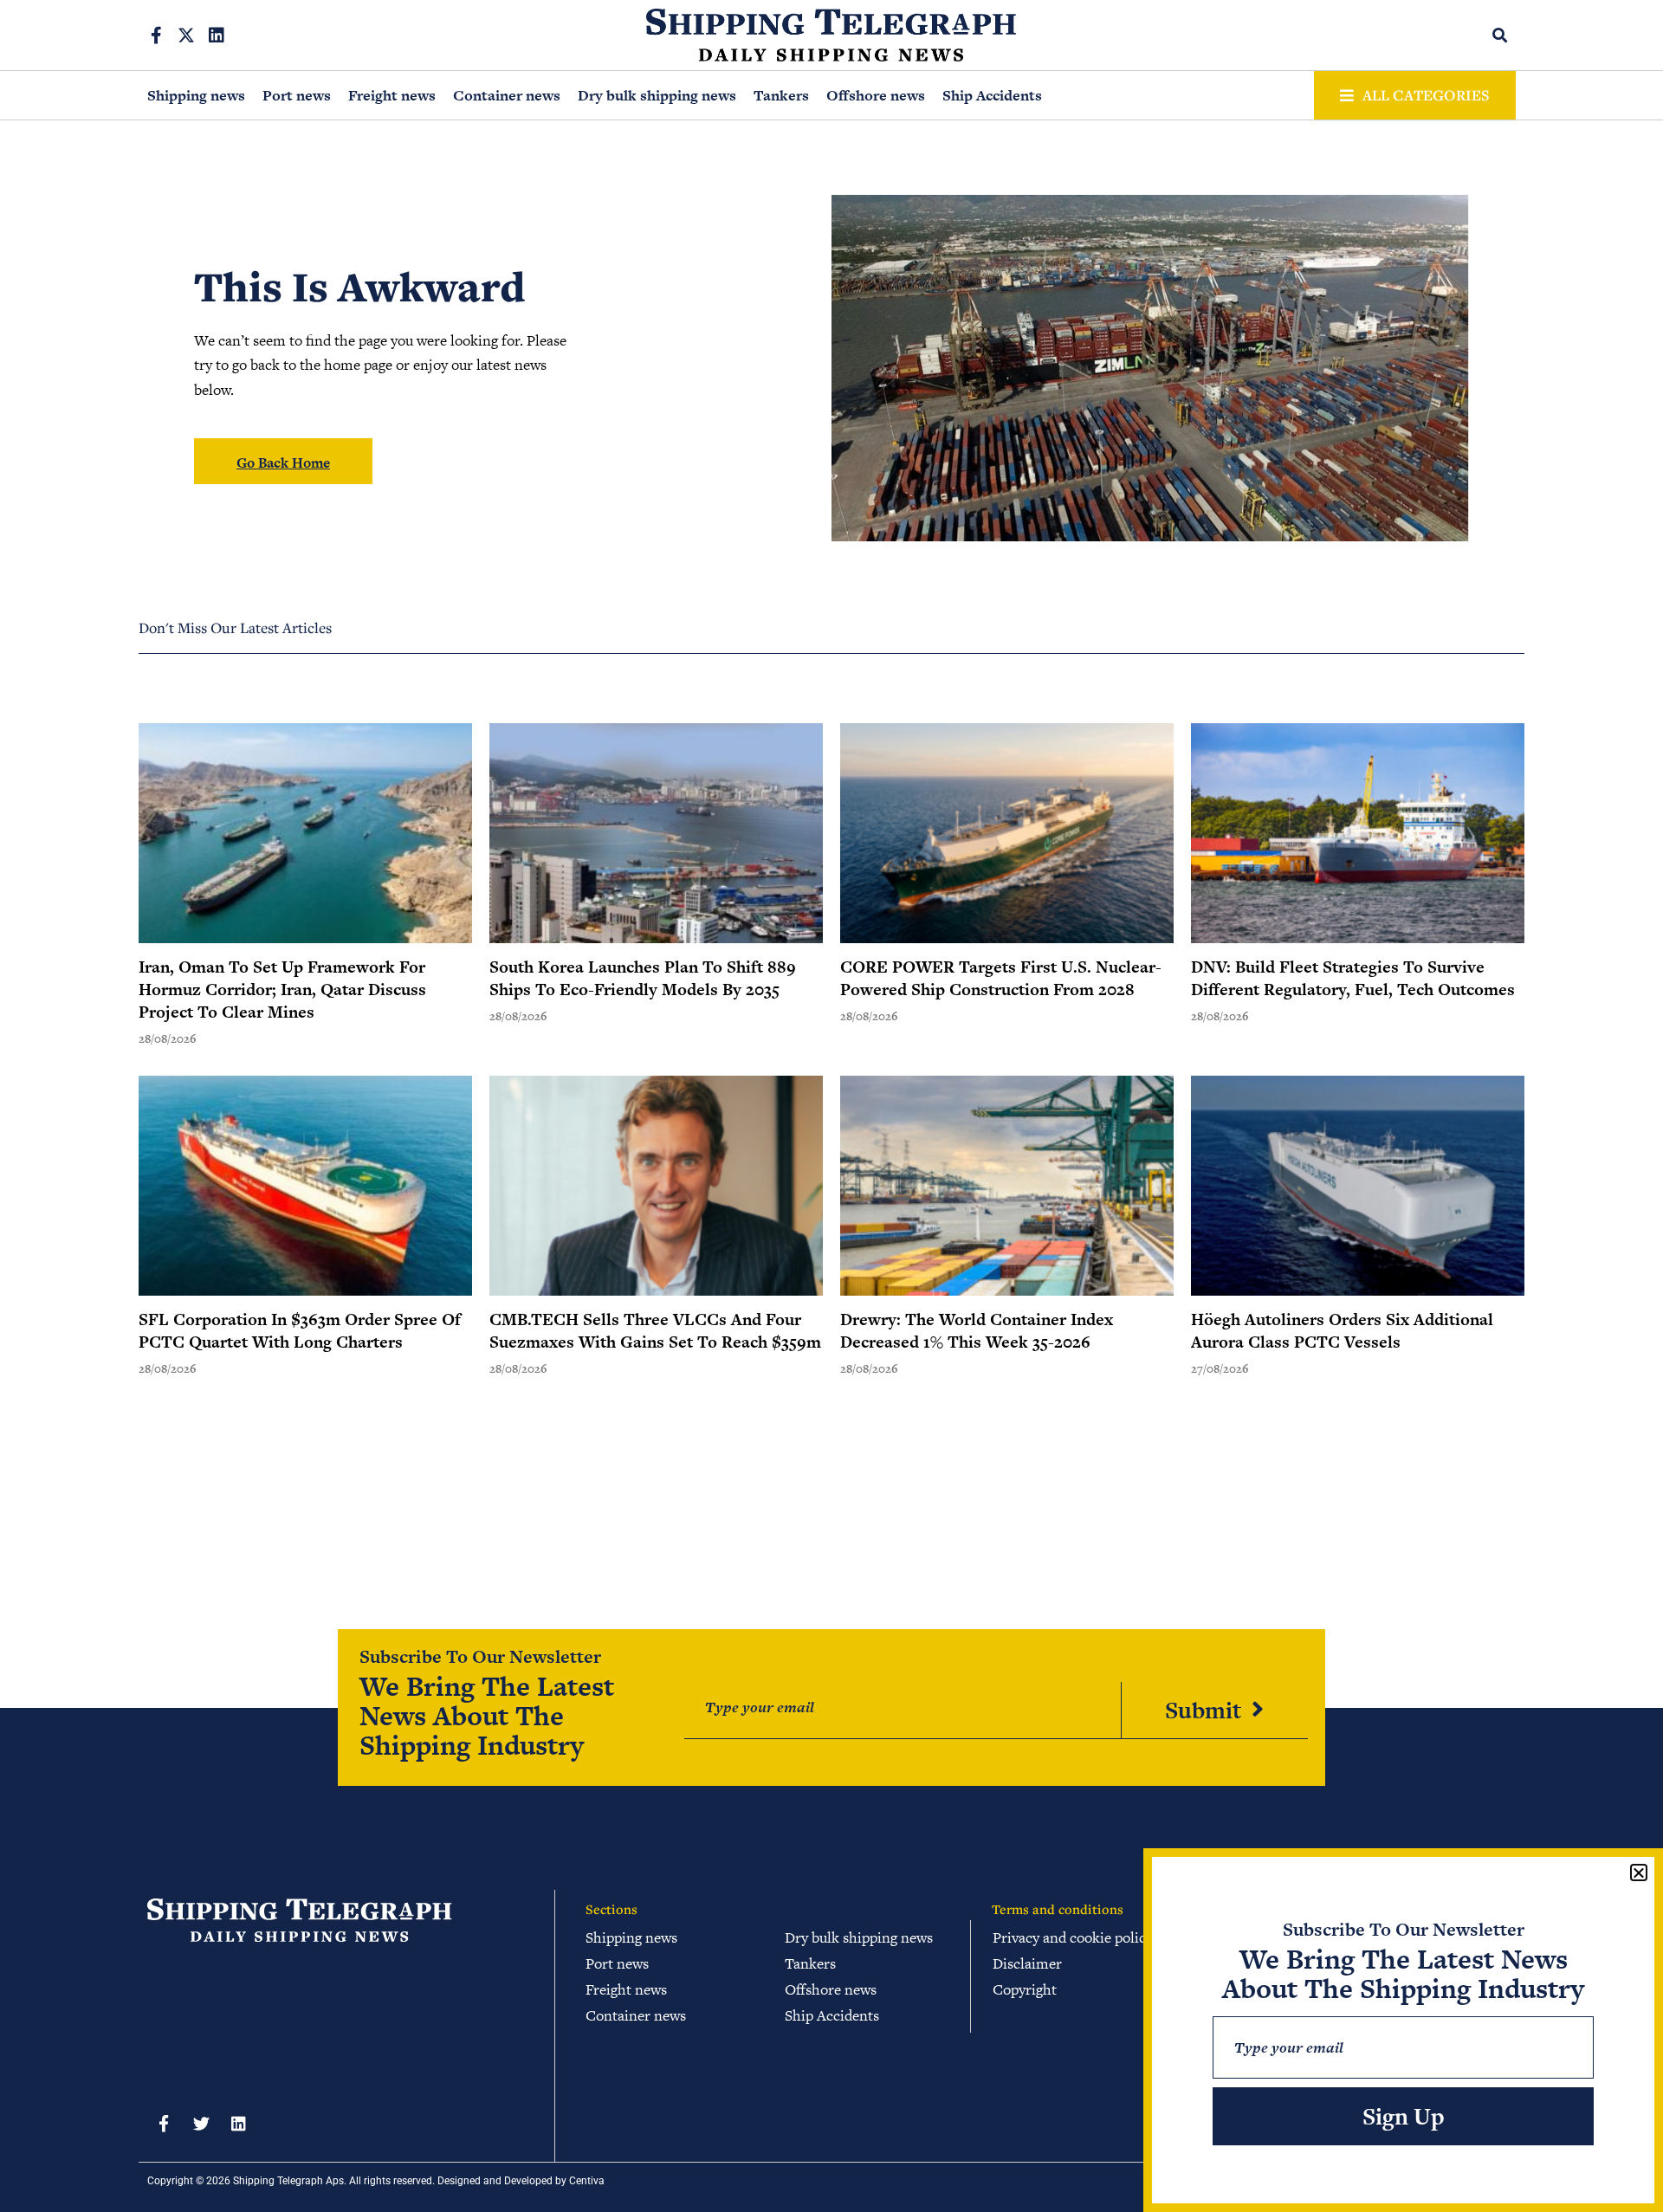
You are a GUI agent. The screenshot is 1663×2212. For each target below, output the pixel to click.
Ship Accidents (992, 95)
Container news (507, 95)
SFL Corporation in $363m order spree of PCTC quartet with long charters (300, 1331)
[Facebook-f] (156, 36)
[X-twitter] (186, 36)
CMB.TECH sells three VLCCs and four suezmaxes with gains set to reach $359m (655, 1331)
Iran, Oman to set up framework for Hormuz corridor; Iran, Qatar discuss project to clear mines (282, 990)
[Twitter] (201, 2124)
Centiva (587, 2181)
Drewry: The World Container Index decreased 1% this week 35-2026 (977, 1331)
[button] (1501, 35)
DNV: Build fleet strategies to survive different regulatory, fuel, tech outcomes (1353, 978)
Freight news (392, 95)
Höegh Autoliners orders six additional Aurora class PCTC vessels (1342, 1331)
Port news (297, 95)
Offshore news (876, 95)
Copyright (1025, 1989)
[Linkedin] (217, 36)
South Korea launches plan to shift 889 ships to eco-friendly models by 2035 (643, 978)
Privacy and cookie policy (1073, 1937)
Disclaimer (1027, 1963)
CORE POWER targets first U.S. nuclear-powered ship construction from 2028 (1001, 978)
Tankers (781, 95)
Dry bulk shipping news (657, 95)
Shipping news (196, 95)
